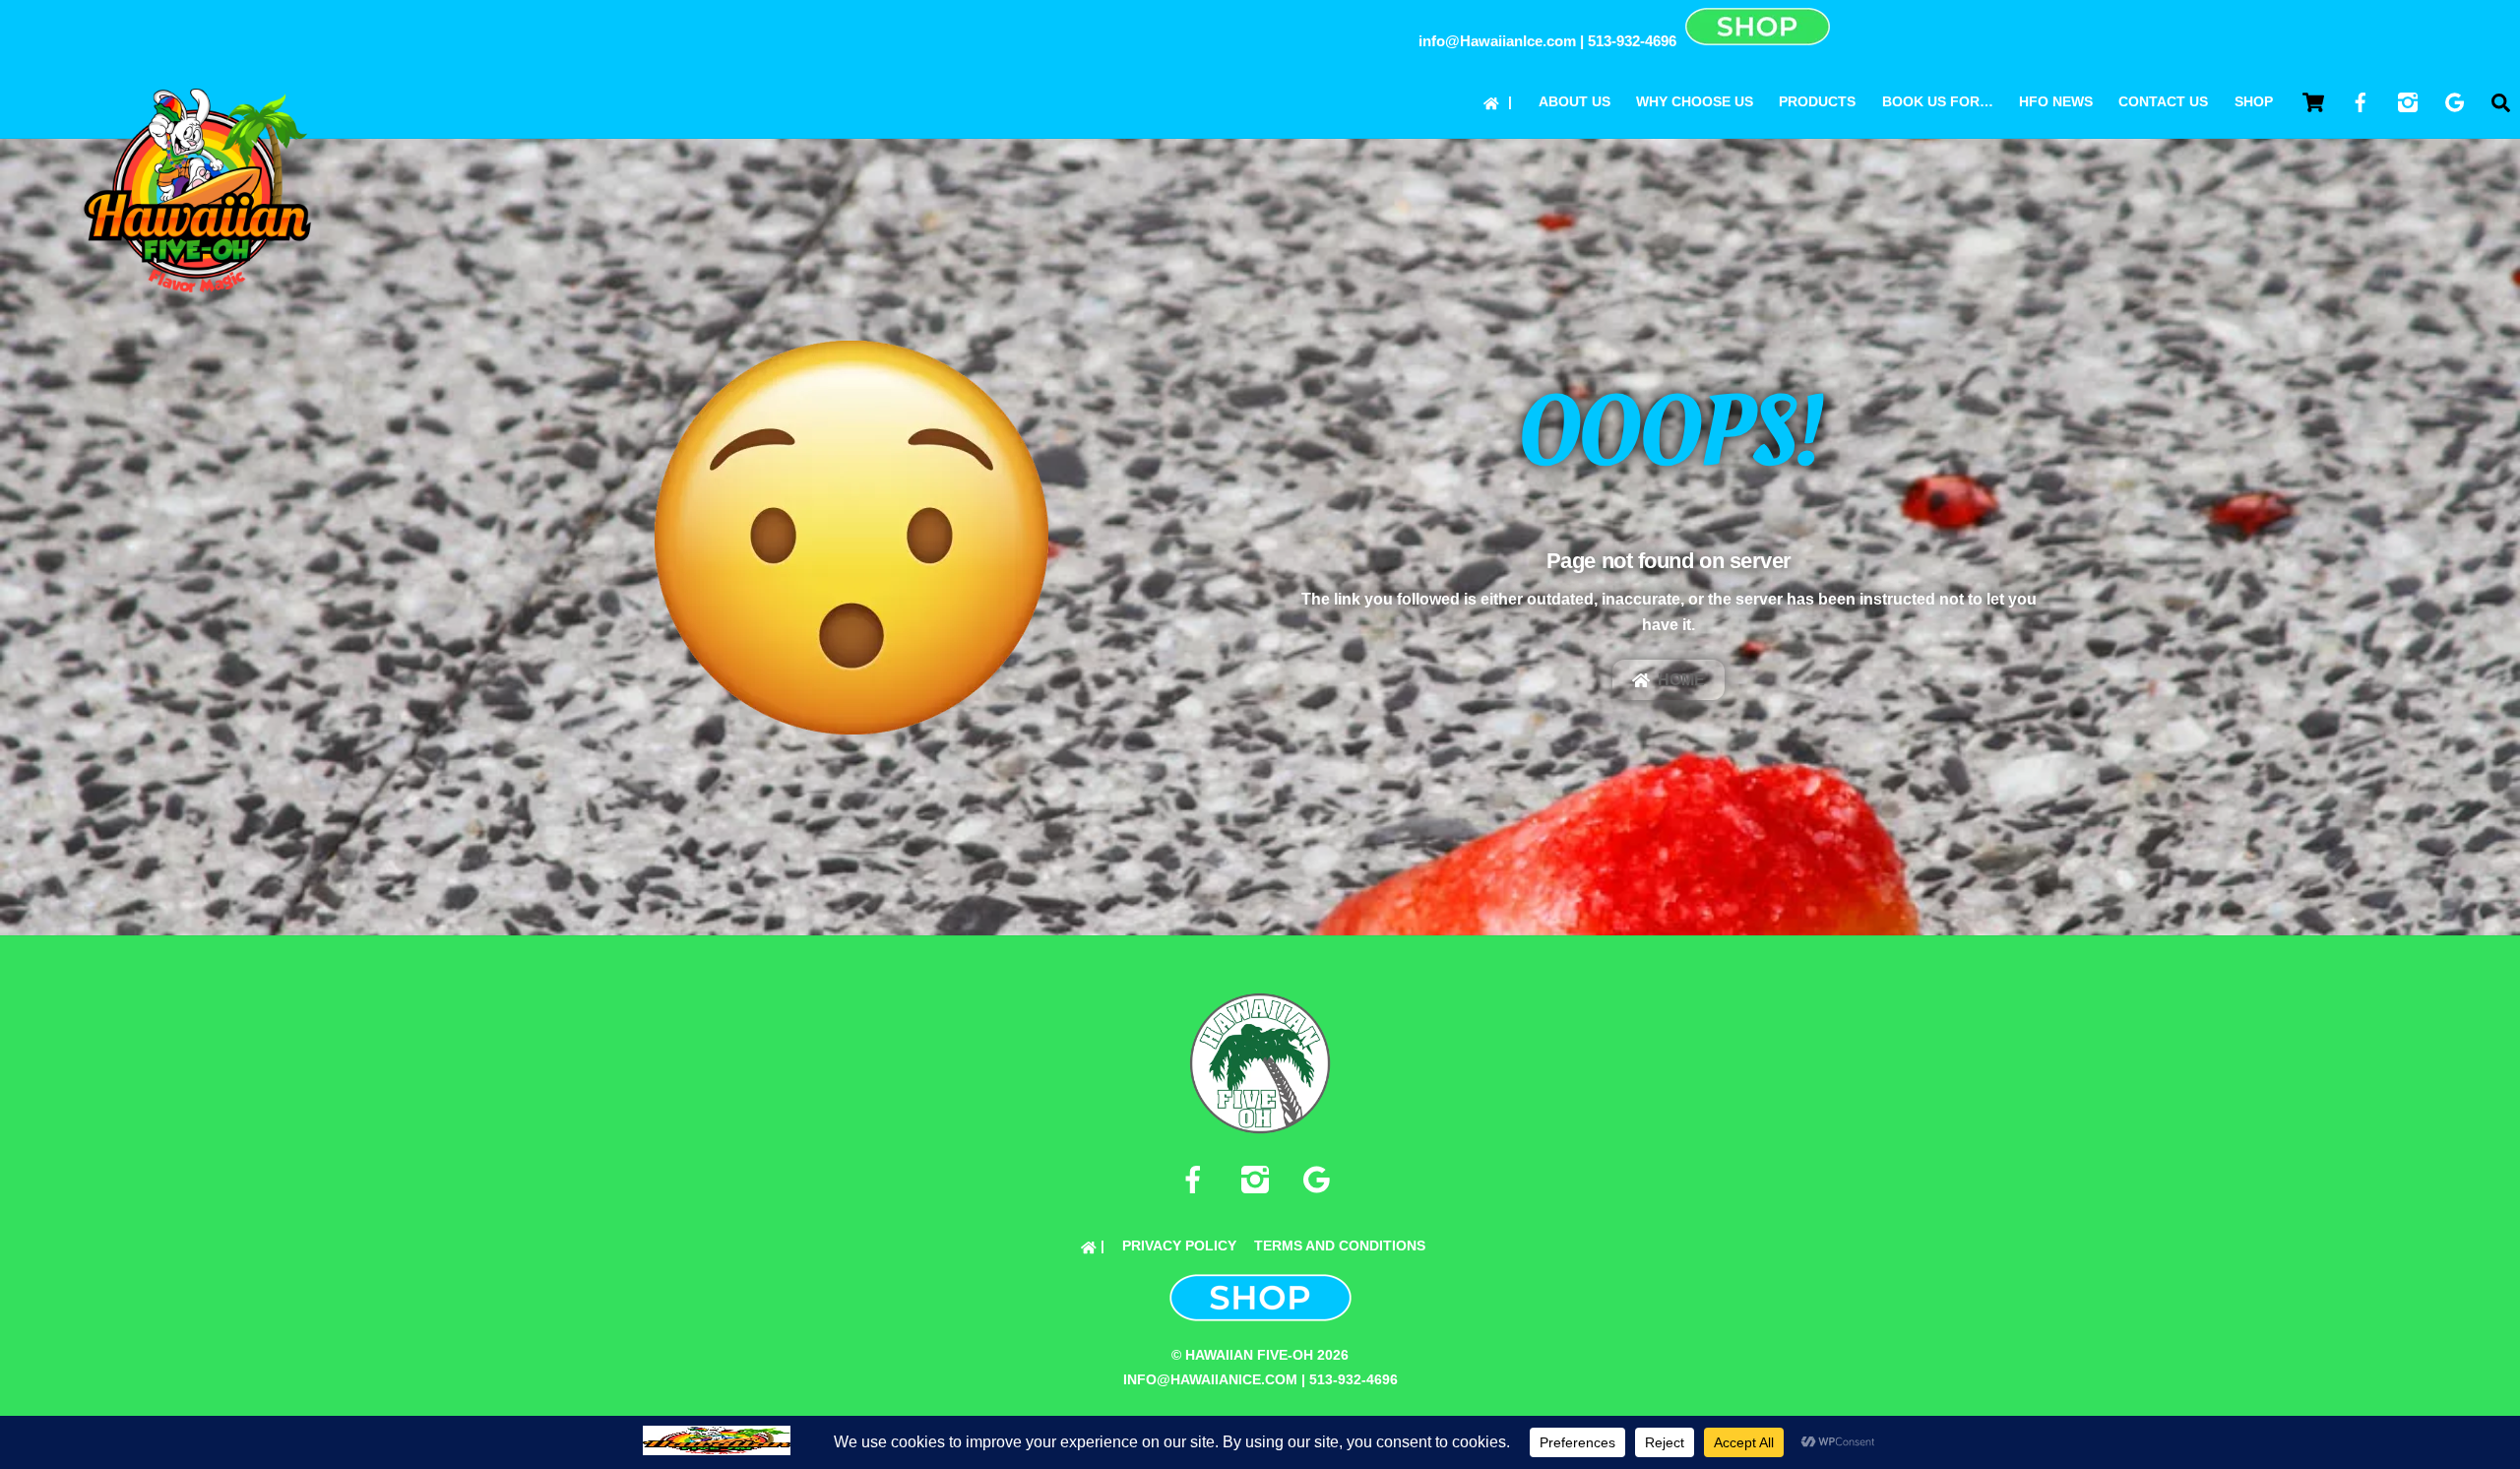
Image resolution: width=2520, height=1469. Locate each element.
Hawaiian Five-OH (1249, 1355)
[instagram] (1259, 1180)
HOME (1681, 680)
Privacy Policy (1179, 1245)
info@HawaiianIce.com (1497, 41)
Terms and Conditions (1340, 1245)
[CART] (2313, 102)
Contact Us (2163, 101)
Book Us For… (1938, 101)
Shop (2254, 101)
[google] (1321, 1180)
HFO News (2056, 101)
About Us (1575, 101)
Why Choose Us (1695, 101)
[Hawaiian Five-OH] (197, 292)
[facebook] (1197, 1180)
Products (1817, 101)
